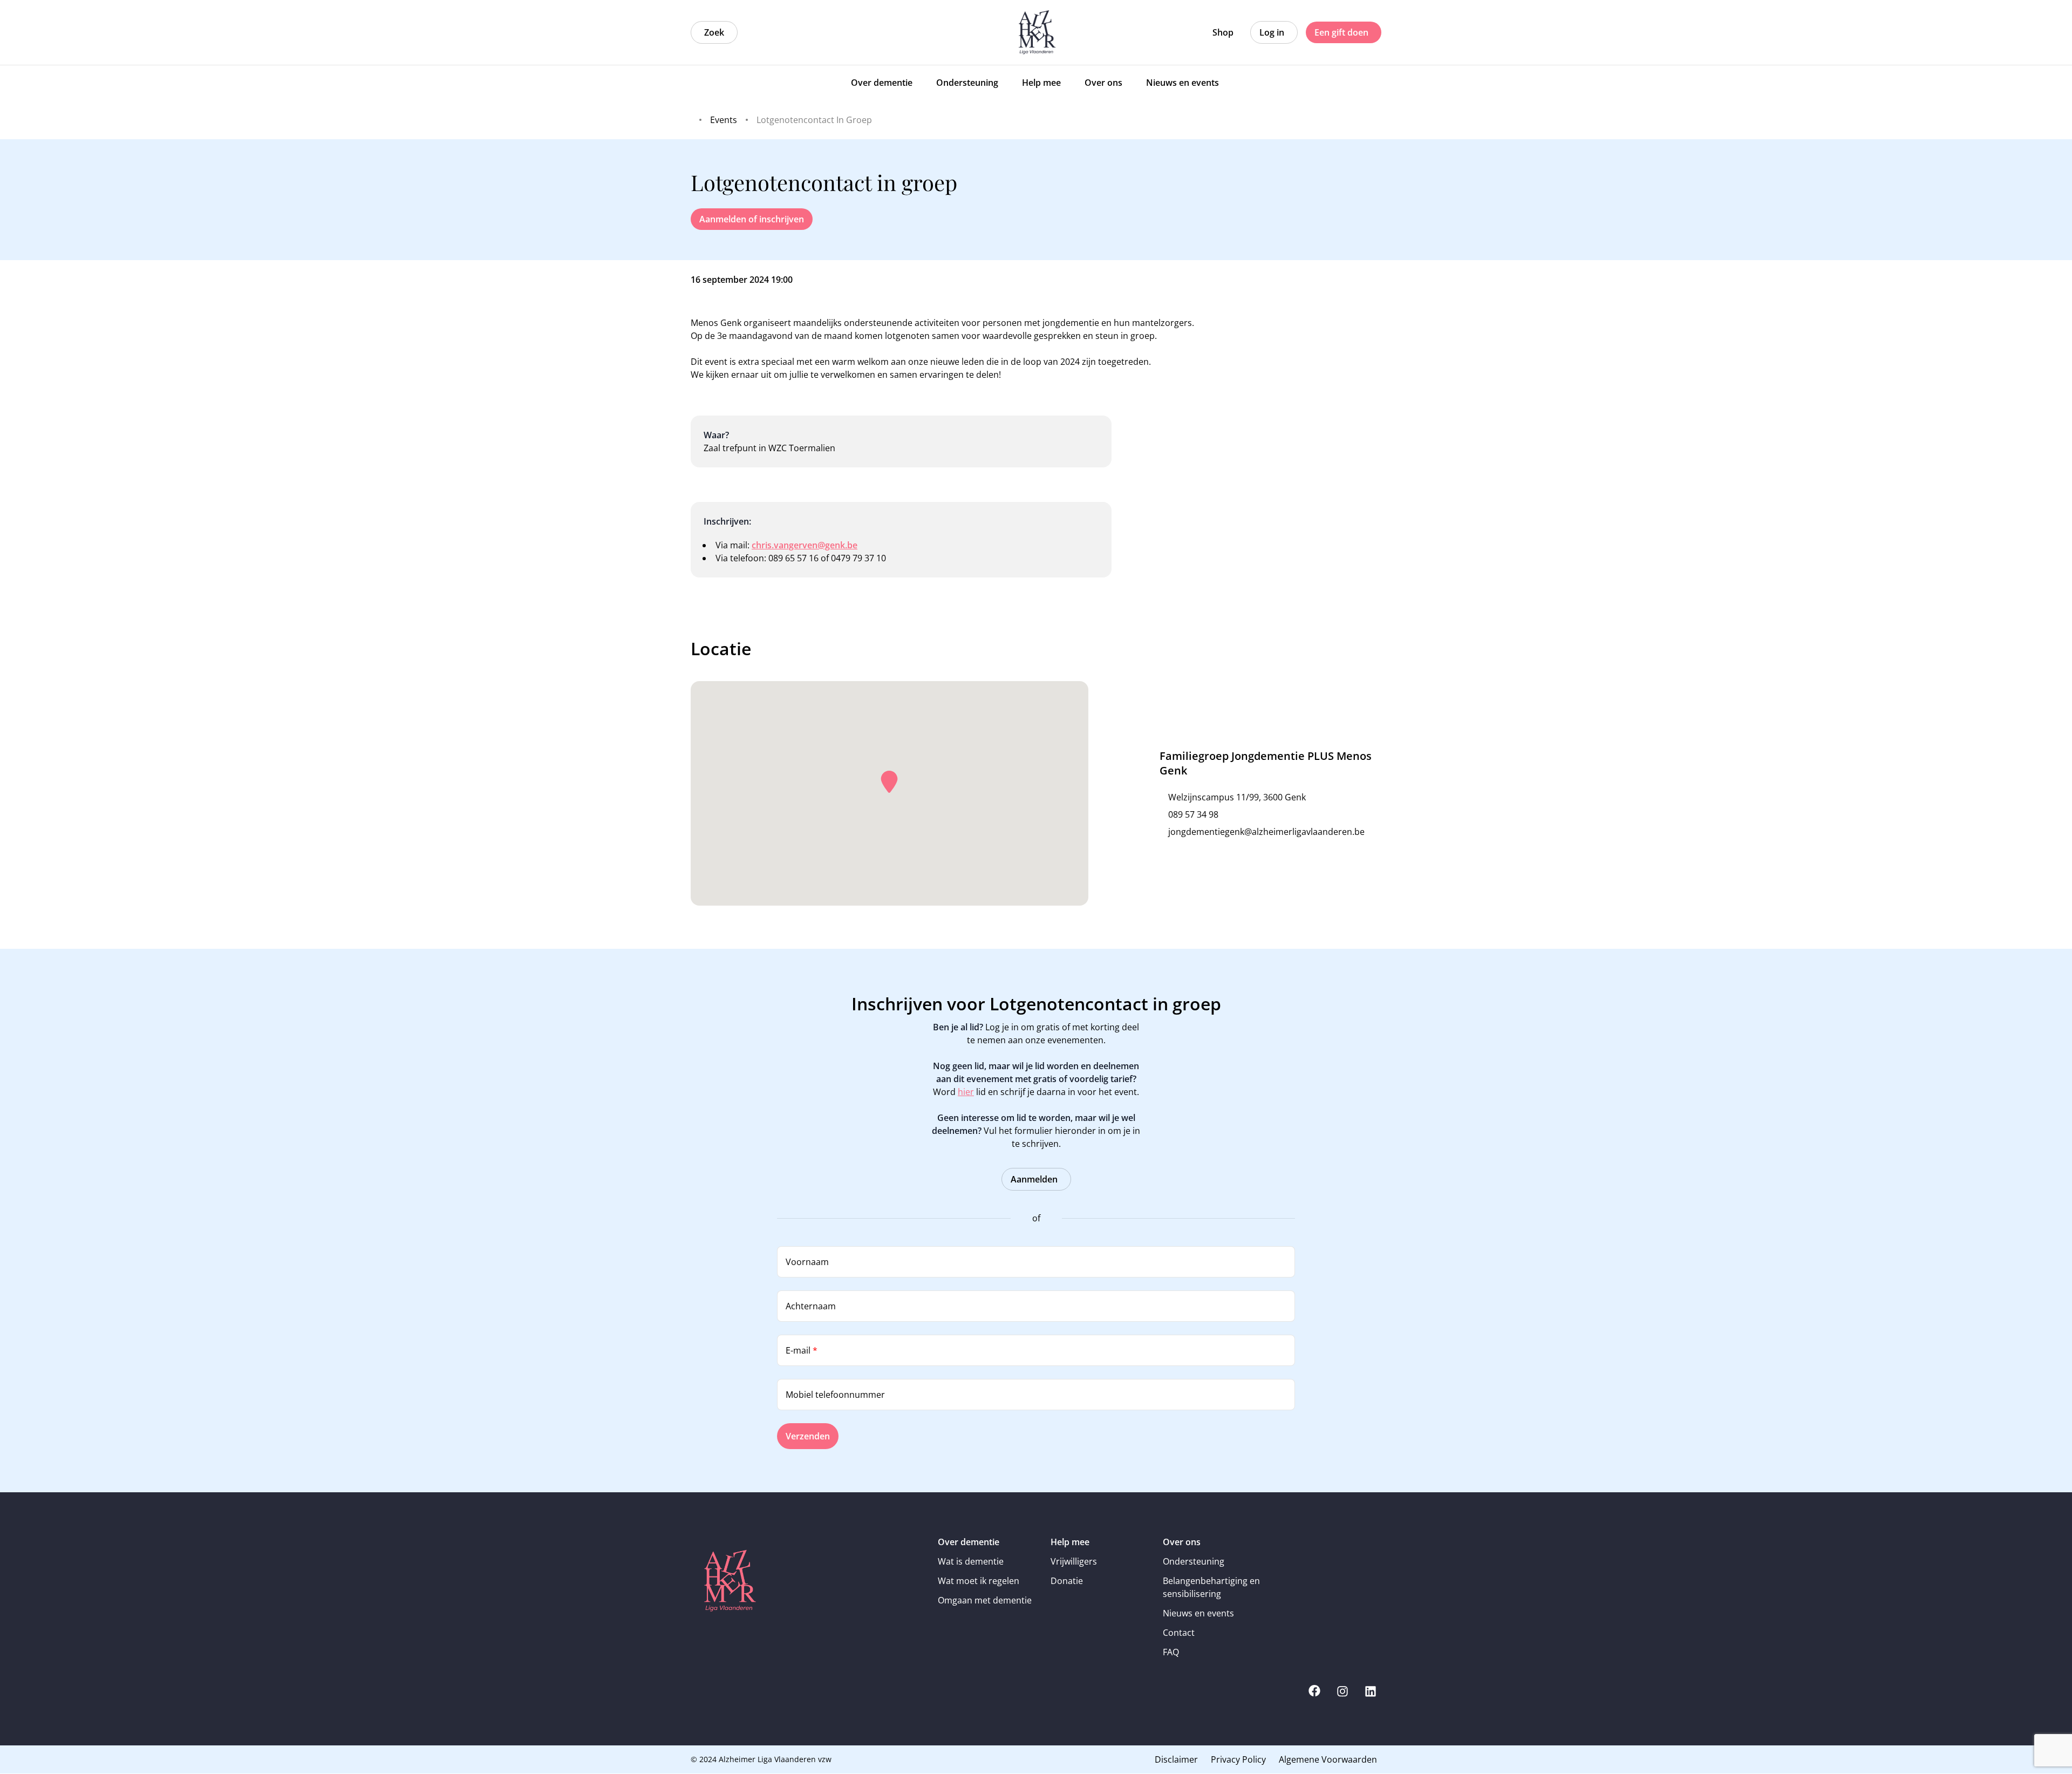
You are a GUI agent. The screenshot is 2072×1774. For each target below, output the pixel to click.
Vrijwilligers (1074, 1561)
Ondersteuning (1194, 1561)
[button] (889, 782)
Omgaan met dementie (985, 1600)
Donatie (1067, 1581)
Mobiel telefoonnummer (835, 1395)
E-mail (802, 1350)
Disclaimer (1176, 1759)
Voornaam (807, 1262)
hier (966, 1092)
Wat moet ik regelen (979, 1581)
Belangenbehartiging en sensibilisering (1211, 1587)
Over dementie (969, 1542)
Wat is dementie (971, 1561)
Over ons (1182, 1542)
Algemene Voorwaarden (1328, 1759)
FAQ (1171, 1652)
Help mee (1070, 1542)
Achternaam (811, 1306)
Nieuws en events (1198, 1613)
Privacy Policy (1238, 1759)
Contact (1179, 1633)
